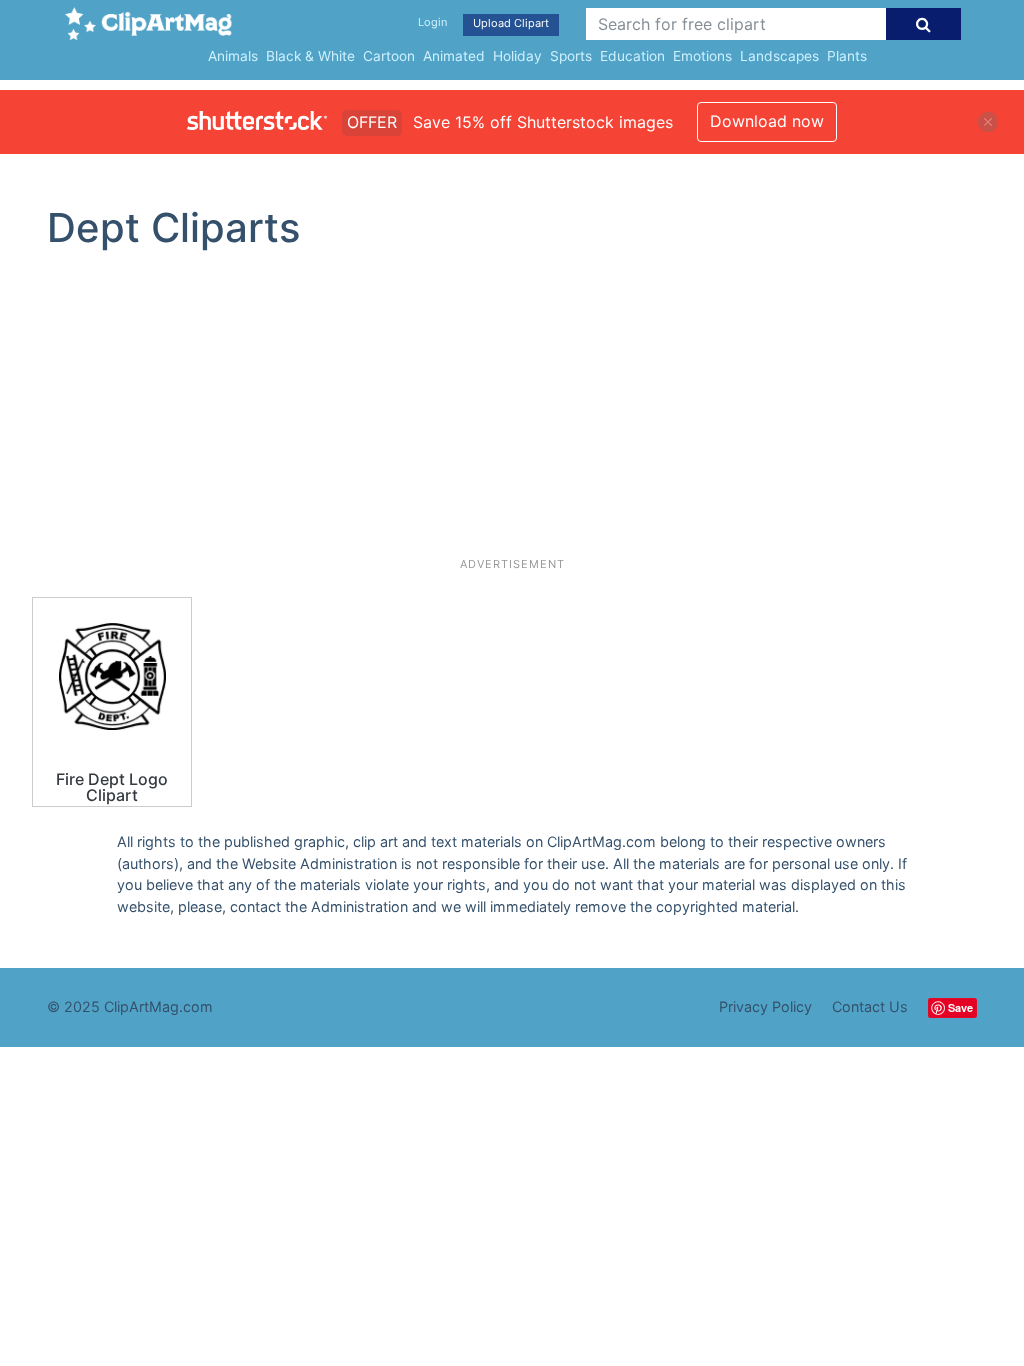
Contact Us (870, 1006)
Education (632, 56)
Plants (847, 56)
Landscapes (779, 56)
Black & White (310, 56)
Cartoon (389, 56)
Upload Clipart (511, 23)
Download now (767, 121)
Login (432, 22)
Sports (571, 56)
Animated (454, 56)
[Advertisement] (512, 412)
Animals (233, 56)
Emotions (702, 56)
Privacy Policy (765, 1006)
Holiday (517, 56)
